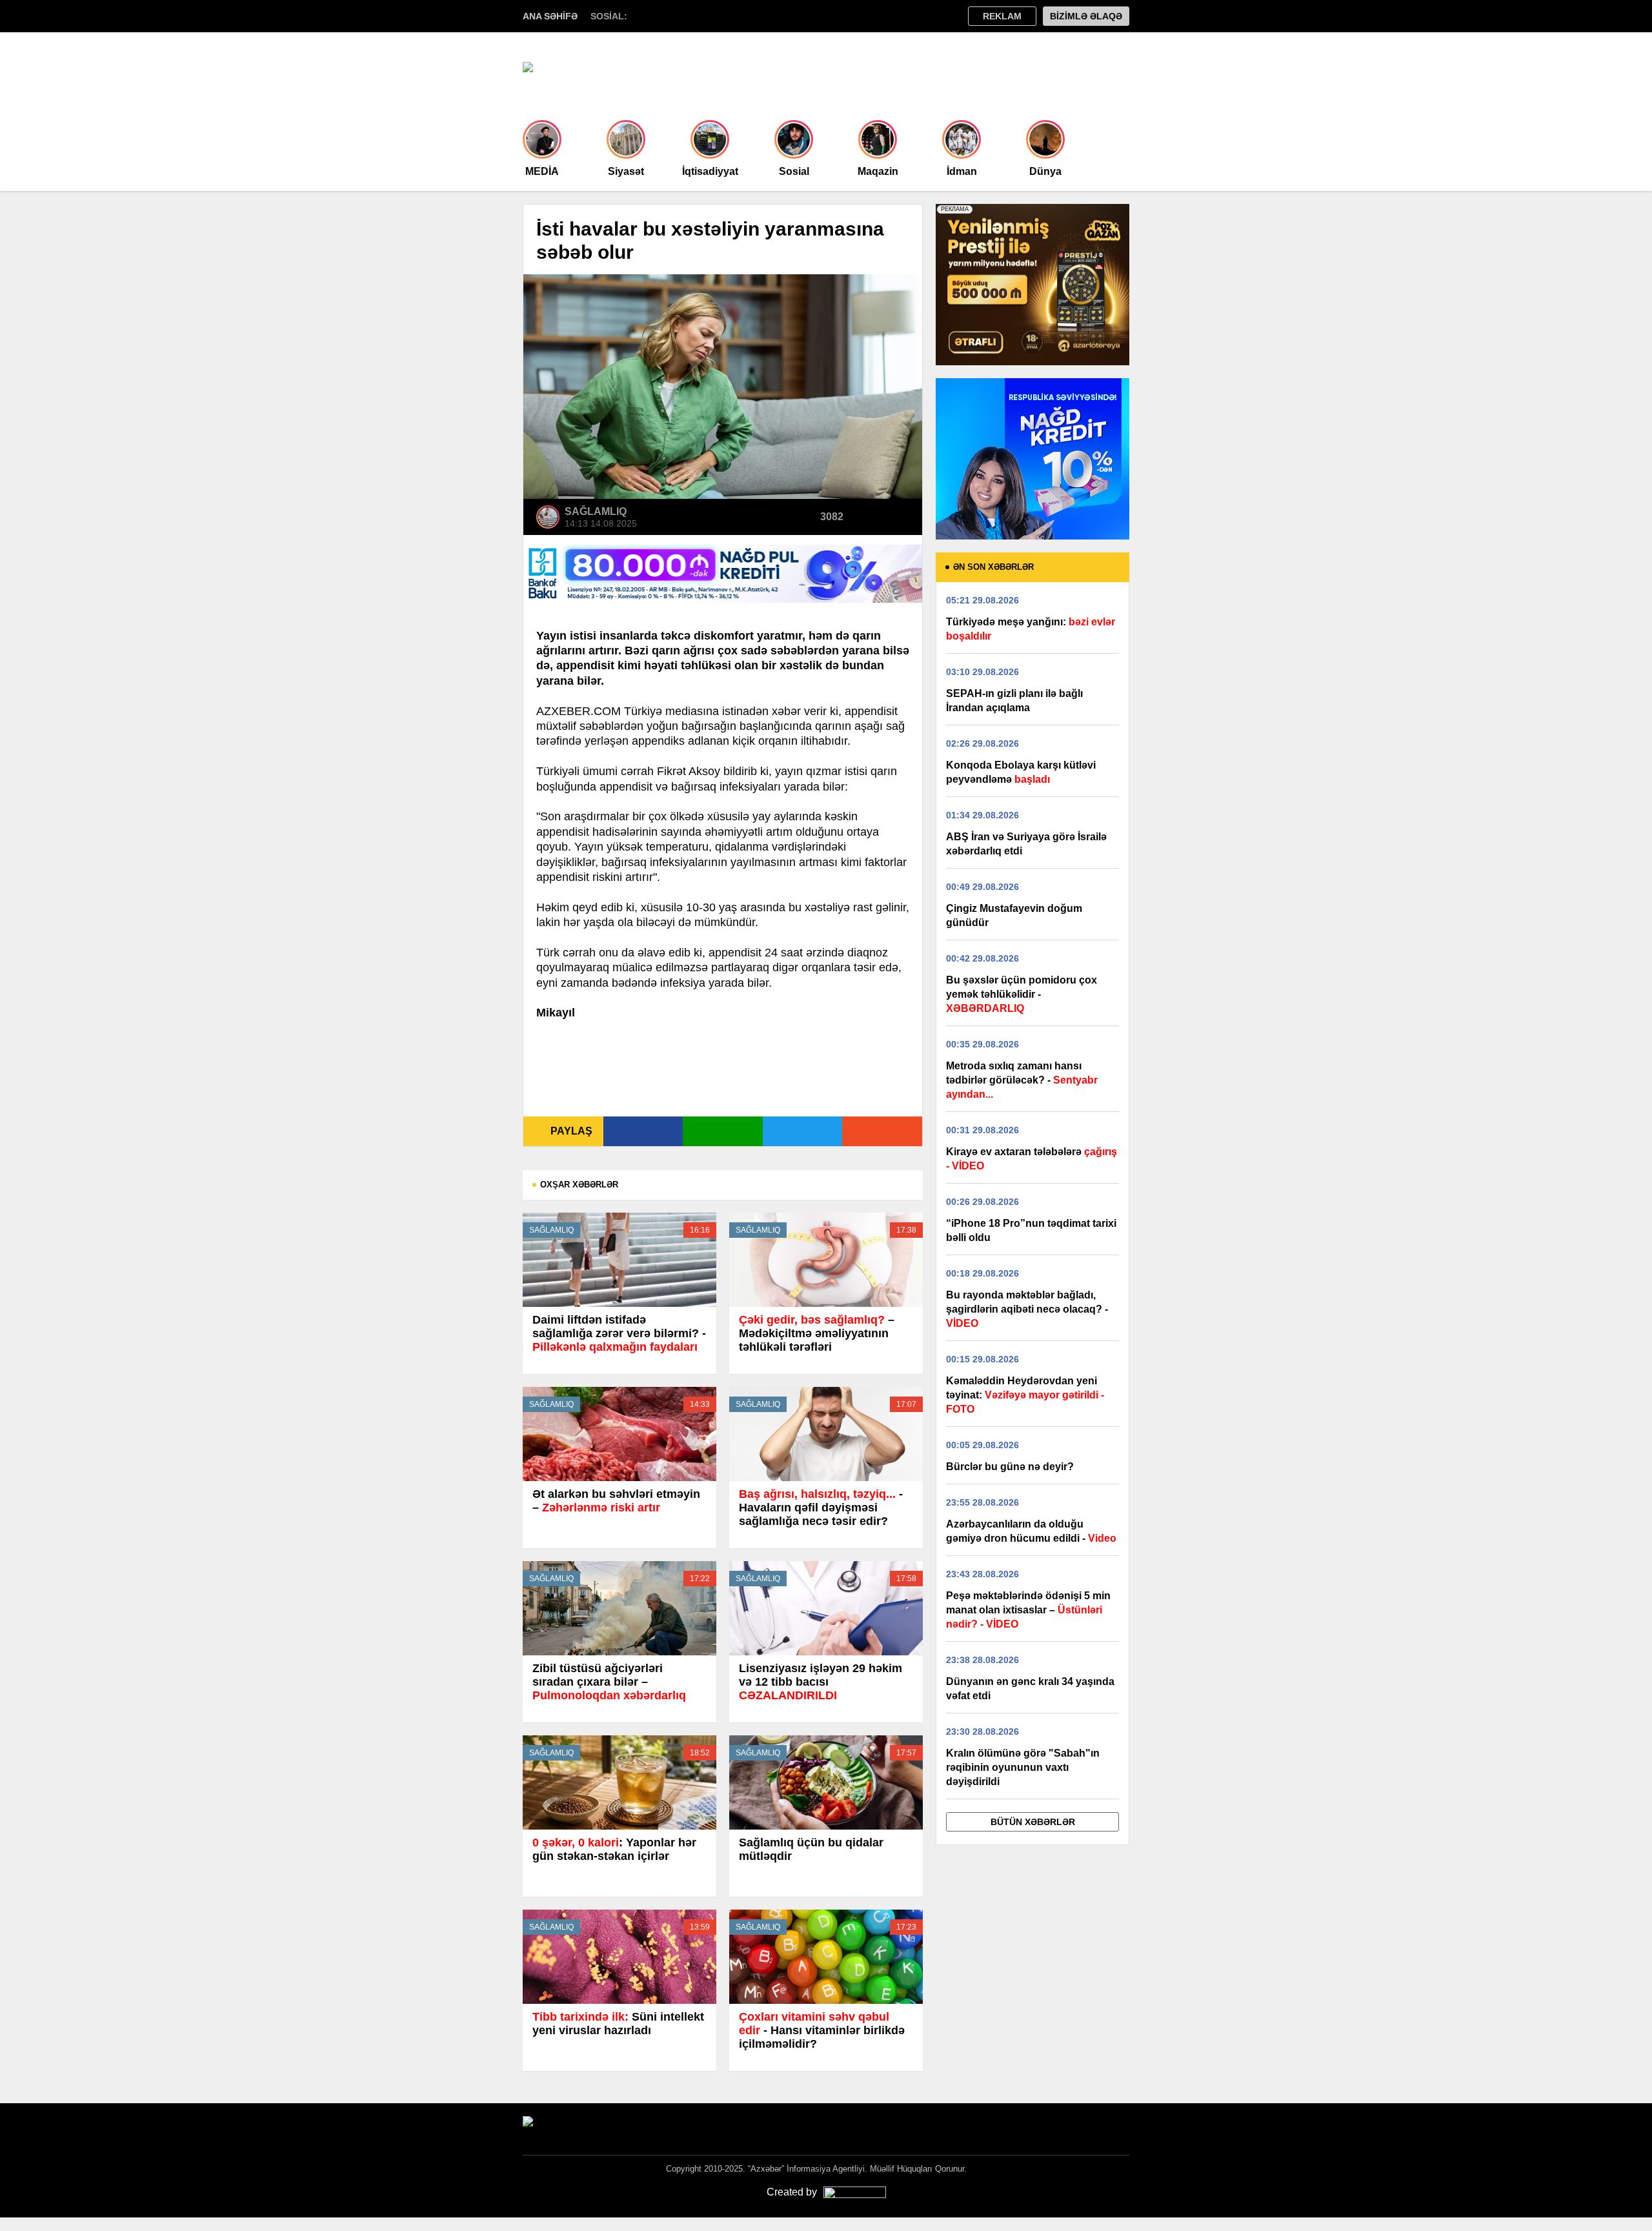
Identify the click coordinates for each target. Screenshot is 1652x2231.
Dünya (1045, 171)
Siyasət (626, 171)
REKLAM (1002, 16)
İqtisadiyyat (710, 171)
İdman (962, 171)
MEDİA (542, 171)
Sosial (794, 171)
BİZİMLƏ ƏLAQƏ (1086, 16)
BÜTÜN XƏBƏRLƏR (1033, 1822)
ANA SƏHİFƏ (550, 16)
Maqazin (878, 171)
